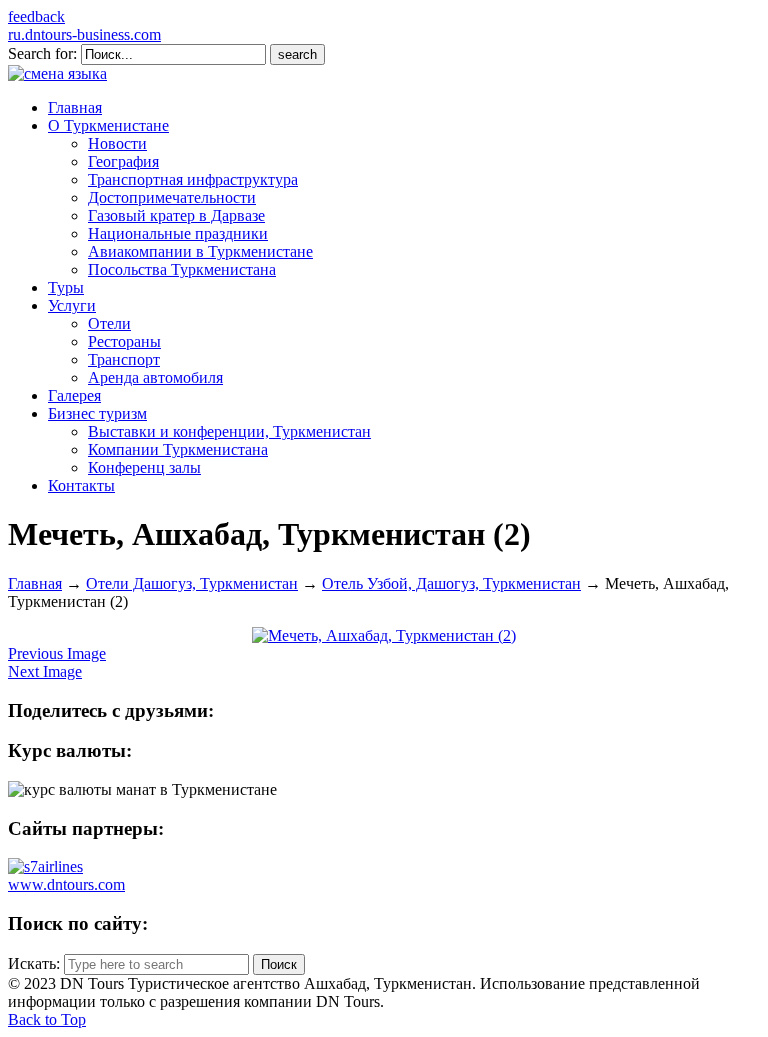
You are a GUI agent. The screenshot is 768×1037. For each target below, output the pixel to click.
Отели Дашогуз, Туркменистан (192, 583)
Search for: (42, 53)
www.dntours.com (66, 884)
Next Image (45, 671)
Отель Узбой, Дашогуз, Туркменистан (451, 583)
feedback (36, 16)
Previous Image (57, 653)
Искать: (34, 963)
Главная (35, 583)
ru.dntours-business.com (84, 34)
